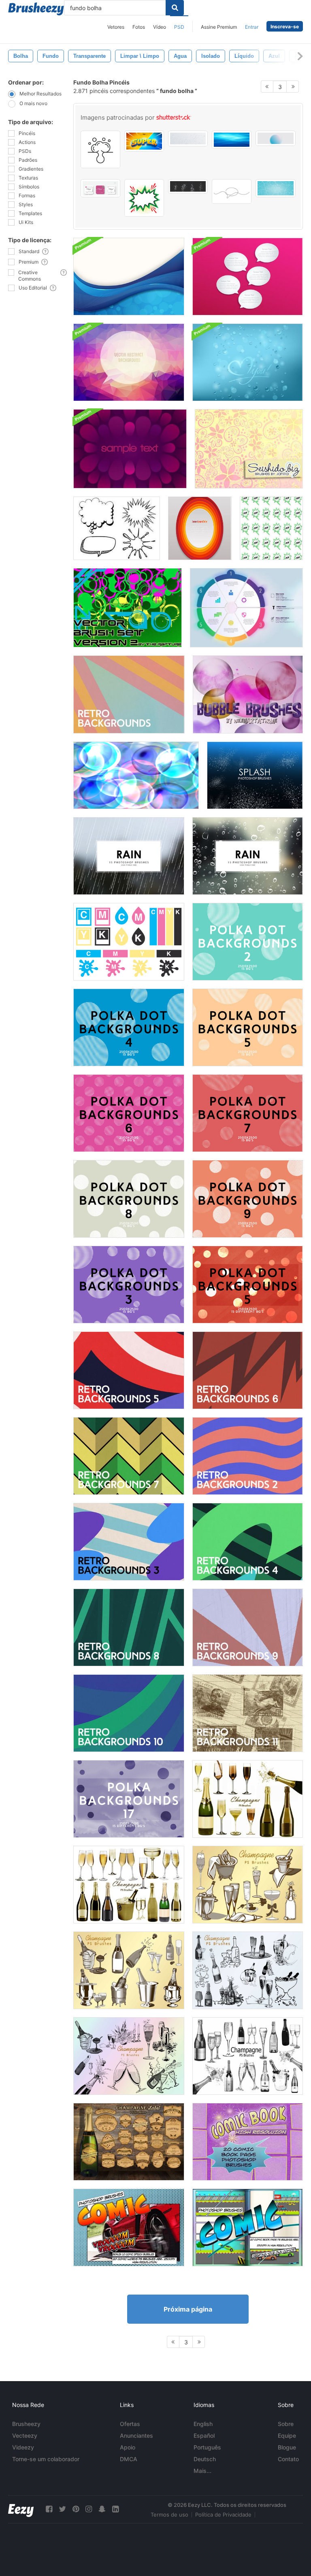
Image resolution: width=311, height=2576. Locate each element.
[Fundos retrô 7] (129, 1456)
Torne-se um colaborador (46, 2459)
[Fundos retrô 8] (129, 1627)
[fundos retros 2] (248, 1456)
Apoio (128, 2447)
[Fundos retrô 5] (129, 1370)
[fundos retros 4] (248, 1542)
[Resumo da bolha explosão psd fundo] (130, 449)
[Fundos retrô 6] (248, 1370)
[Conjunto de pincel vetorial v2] (128, 608)
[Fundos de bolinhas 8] (129, 1199)
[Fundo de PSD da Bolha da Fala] (248, 277)
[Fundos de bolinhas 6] (129, 1113)
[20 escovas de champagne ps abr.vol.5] (248, 2056)
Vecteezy (25, 2435)
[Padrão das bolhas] (136, 775)
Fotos (139, 27)
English (203, 2424)
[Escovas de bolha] (248, 694)
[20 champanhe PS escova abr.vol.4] (129, 2056)
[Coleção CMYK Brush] (129, 942)
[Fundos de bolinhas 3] (129, 1285)
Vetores (116, 27)
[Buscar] (175, 8)
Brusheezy (26, 2424)
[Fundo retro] (129, 694)
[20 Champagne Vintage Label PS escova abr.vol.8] (129, 2142)
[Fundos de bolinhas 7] (248, 1113)
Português (207, 2447)
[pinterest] (76, 2509)
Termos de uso (169, 2515)
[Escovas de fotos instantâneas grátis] (255, 775)
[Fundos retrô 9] (248, 1627)
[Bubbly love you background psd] (248, 362)
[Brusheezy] (36, 9)
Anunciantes (136, 2435)
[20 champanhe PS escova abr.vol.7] (248, 1799)
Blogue (287, 2447)
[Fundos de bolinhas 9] (248, 1199)
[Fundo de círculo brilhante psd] (200, 528)
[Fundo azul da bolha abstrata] (129, 277)
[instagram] (89, 2509)
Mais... (202, 2471)
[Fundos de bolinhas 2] (248, 942)
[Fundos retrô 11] (248, 1713)
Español (204, 2435)
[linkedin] (115, 2509)
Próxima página (188, 2309)
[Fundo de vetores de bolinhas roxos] (129, 1799)
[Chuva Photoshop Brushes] (129, 856)
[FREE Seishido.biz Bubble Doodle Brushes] (249, 449)
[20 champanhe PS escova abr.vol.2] (129, 1970)
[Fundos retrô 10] (129, 1713)
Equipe (287, 2435)
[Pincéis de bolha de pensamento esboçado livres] (117, 528)
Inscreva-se (285, 26)
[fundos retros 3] (129, 1542)
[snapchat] (102, 2509)
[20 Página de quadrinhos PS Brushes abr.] (248, 2142)
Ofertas (130, 2424)
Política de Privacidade (223, 2515)
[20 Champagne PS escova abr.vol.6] (129, 1885)
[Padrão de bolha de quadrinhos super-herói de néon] (271, 528)
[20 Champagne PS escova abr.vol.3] (248, 1970)
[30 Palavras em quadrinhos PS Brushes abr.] (129, 2227)
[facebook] (49, 2509)
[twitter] (62, 2509)
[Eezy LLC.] (21, 2509)
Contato (288, 2459)
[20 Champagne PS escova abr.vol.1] (248, 1885)
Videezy (23, 2447)
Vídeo (160, 27)
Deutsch (205, 2459)
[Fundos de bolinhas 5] (248, 1027)
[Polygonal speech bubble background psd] (129, 362)
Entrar (252, 27)
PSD (179, 27)
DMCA (129, 2459)
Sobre (286, 2424)
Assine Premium (219, 27)
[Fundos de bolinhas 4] (129, 1027)
